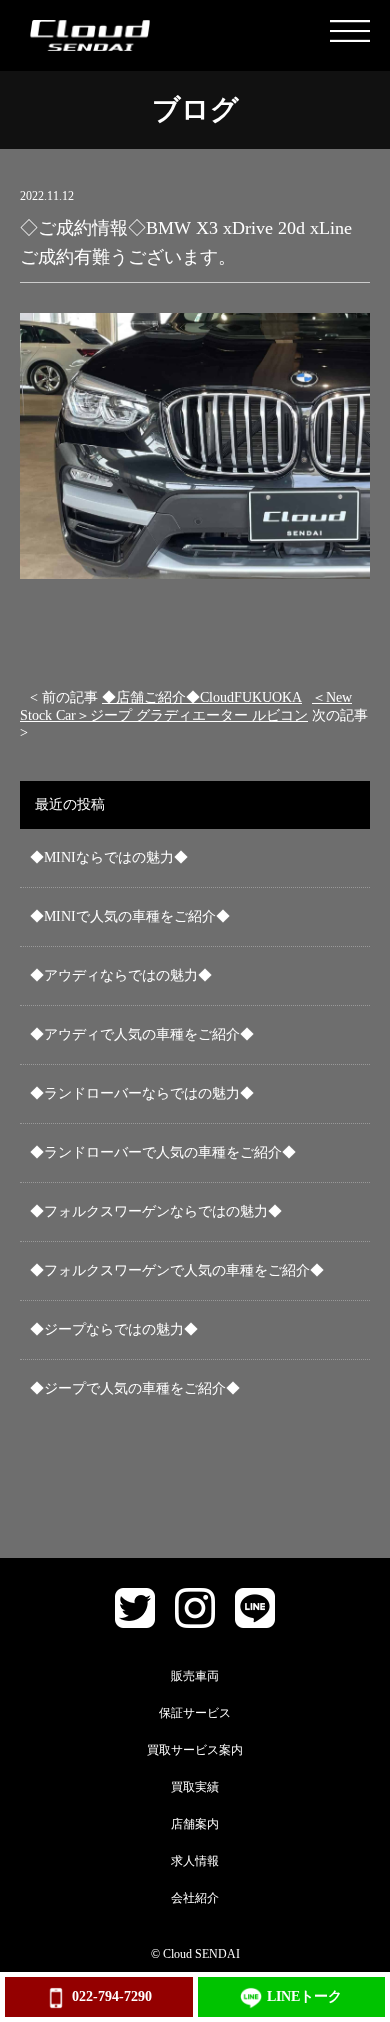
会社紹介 (195, 1898)
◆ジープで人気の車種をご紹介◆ (135, 1388)
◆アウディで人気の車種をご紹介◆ (142, 1034)
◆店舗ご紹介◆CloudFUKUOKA (202, 697)
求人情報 (195, 1861)
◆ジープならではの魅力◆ (114, 1329)
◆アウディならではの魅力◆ (121, 975)
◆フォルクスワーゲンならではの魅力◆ (156, 1211)
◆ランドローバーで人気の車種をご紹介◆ (163, 1152)
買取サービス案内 (195, 1750)
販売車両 (195, 1676)
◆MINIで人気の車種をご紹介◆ (130, 916)
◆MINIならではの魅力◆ (109, 857)
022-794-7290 (112, 1996)
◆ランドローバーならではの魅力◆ (142, 1093)
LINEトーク (304, 1996)
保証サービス (195, 1713)
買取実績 (195, 1787)
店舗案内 (195, 1824)
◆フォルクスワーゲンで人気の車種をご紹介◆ (177, 1270)
